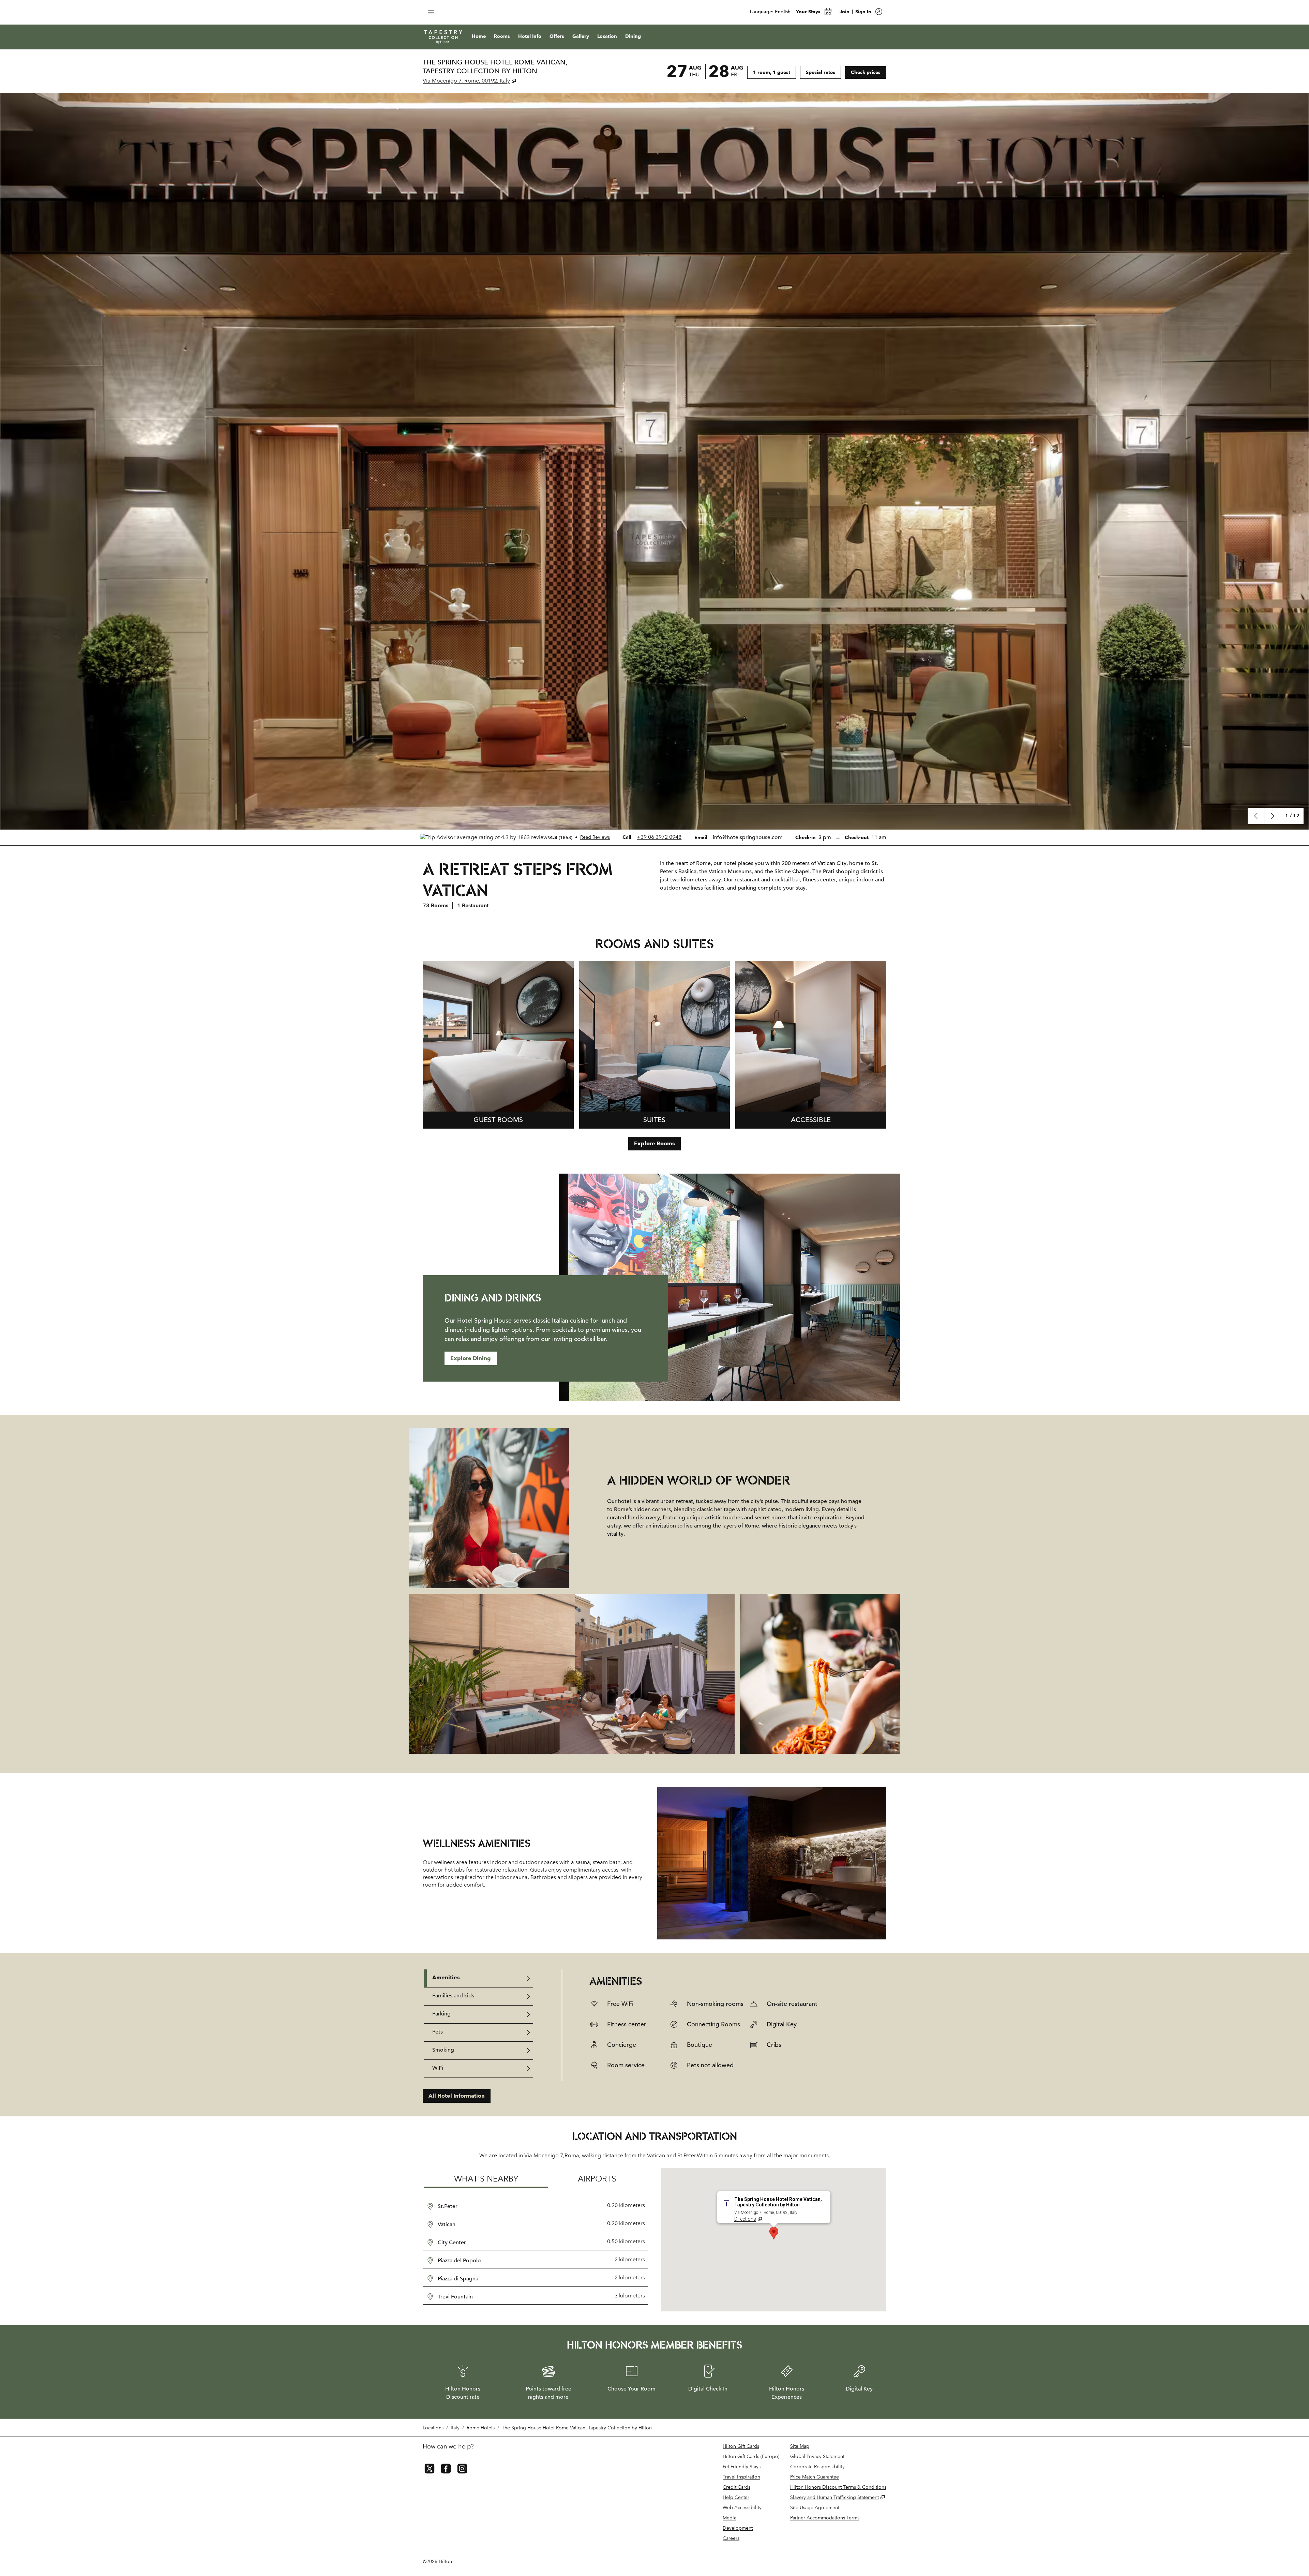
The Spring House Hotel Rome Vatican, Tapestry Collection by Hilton (577, 2428)
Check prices (869, 72)
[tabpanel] (724, 2025)
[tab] (479, 1978)
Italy (455, 2428)
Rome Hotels (481, 2428)
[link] (659, 837)
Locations (433, 2428)
